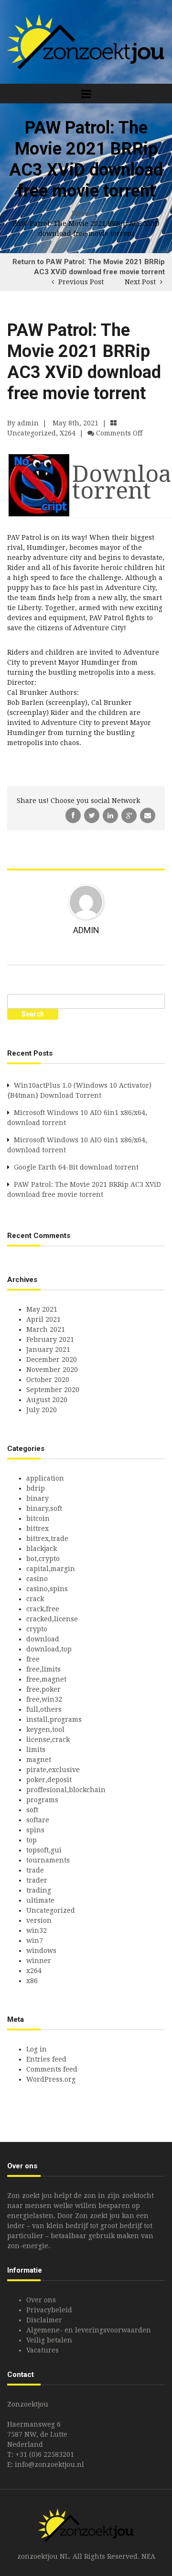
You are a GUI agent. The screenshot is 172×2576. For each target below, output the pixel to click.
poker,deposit (49, 1780)
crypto (37, 1629)
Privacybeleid (49, 2310)
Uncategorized (32, 433)
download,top (49, 1649)
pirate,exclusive (53, 1770)
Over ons (41, 2300)
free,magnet (46, 1679)
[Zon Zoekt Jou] (86, 41)
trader (37, 1880)
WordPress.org (51, 2079)
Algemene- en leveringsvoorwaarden (89, 2330)
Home (81, 213)
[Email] (148, 815)
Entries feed (46, 2059)
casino (37, 1579)
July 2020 (42, 1410)
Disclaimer (44, 2320)
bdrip (36, 1488)
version (39, 1920)
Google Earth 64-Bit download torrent (76, 1167)
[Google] (130, 815)
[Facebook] (74, 815)
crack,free (43, 1609)
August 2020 (47, 1400)
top (32, 1840)
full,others (44, 1709)
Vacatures (43, 2350)
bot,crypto (43, 1559)
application (45, 1478)
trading (39, 1890)
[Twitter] (93, 815)
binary (38, 1498)
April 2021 (43, 1319)
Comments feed (52, 2069)
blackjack (42, 1549)
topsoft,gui (44, 1850)
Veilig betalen (49, 2340)
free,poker (43, 1689)
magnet (39, 1760)
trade (35, 1870)
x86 (32, 1981)
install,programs (54, 1719)
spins (35, 1830)
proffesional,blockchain (66, 1790)
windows (41, 1951)
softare (38, 1820)
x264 (68, 433)
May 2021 (42, 1309)
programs (42, 1800)
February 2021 (50, 1339)
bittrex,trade (47, 1539)
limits (36, 1750)
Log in (37, 2049)
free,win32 (44, 1699)
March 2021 (46, 1329)
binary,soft (44, 1508)
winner (39, 1961)
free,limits (43, 1669)
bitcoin (38, 1518)
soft (32, 1810)
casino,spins (47, 1589)
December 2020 (52, 1360)
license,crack (48, 1740)
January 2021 (48, 1349)
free (33, 1659)
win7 (35, 1940)
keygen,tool (45, 1729)
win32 (37, 1930)
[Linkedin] (111, 815)
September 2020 (53, 1390)
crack (35, 1599)
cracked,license (52, 1619)
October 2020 (48, 1380)
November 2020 (52, 1370)
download (43, 1639)
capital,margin (51, 1569)
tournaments (48, 1860)
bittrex (38, 1528)
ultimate (40, 1900)
